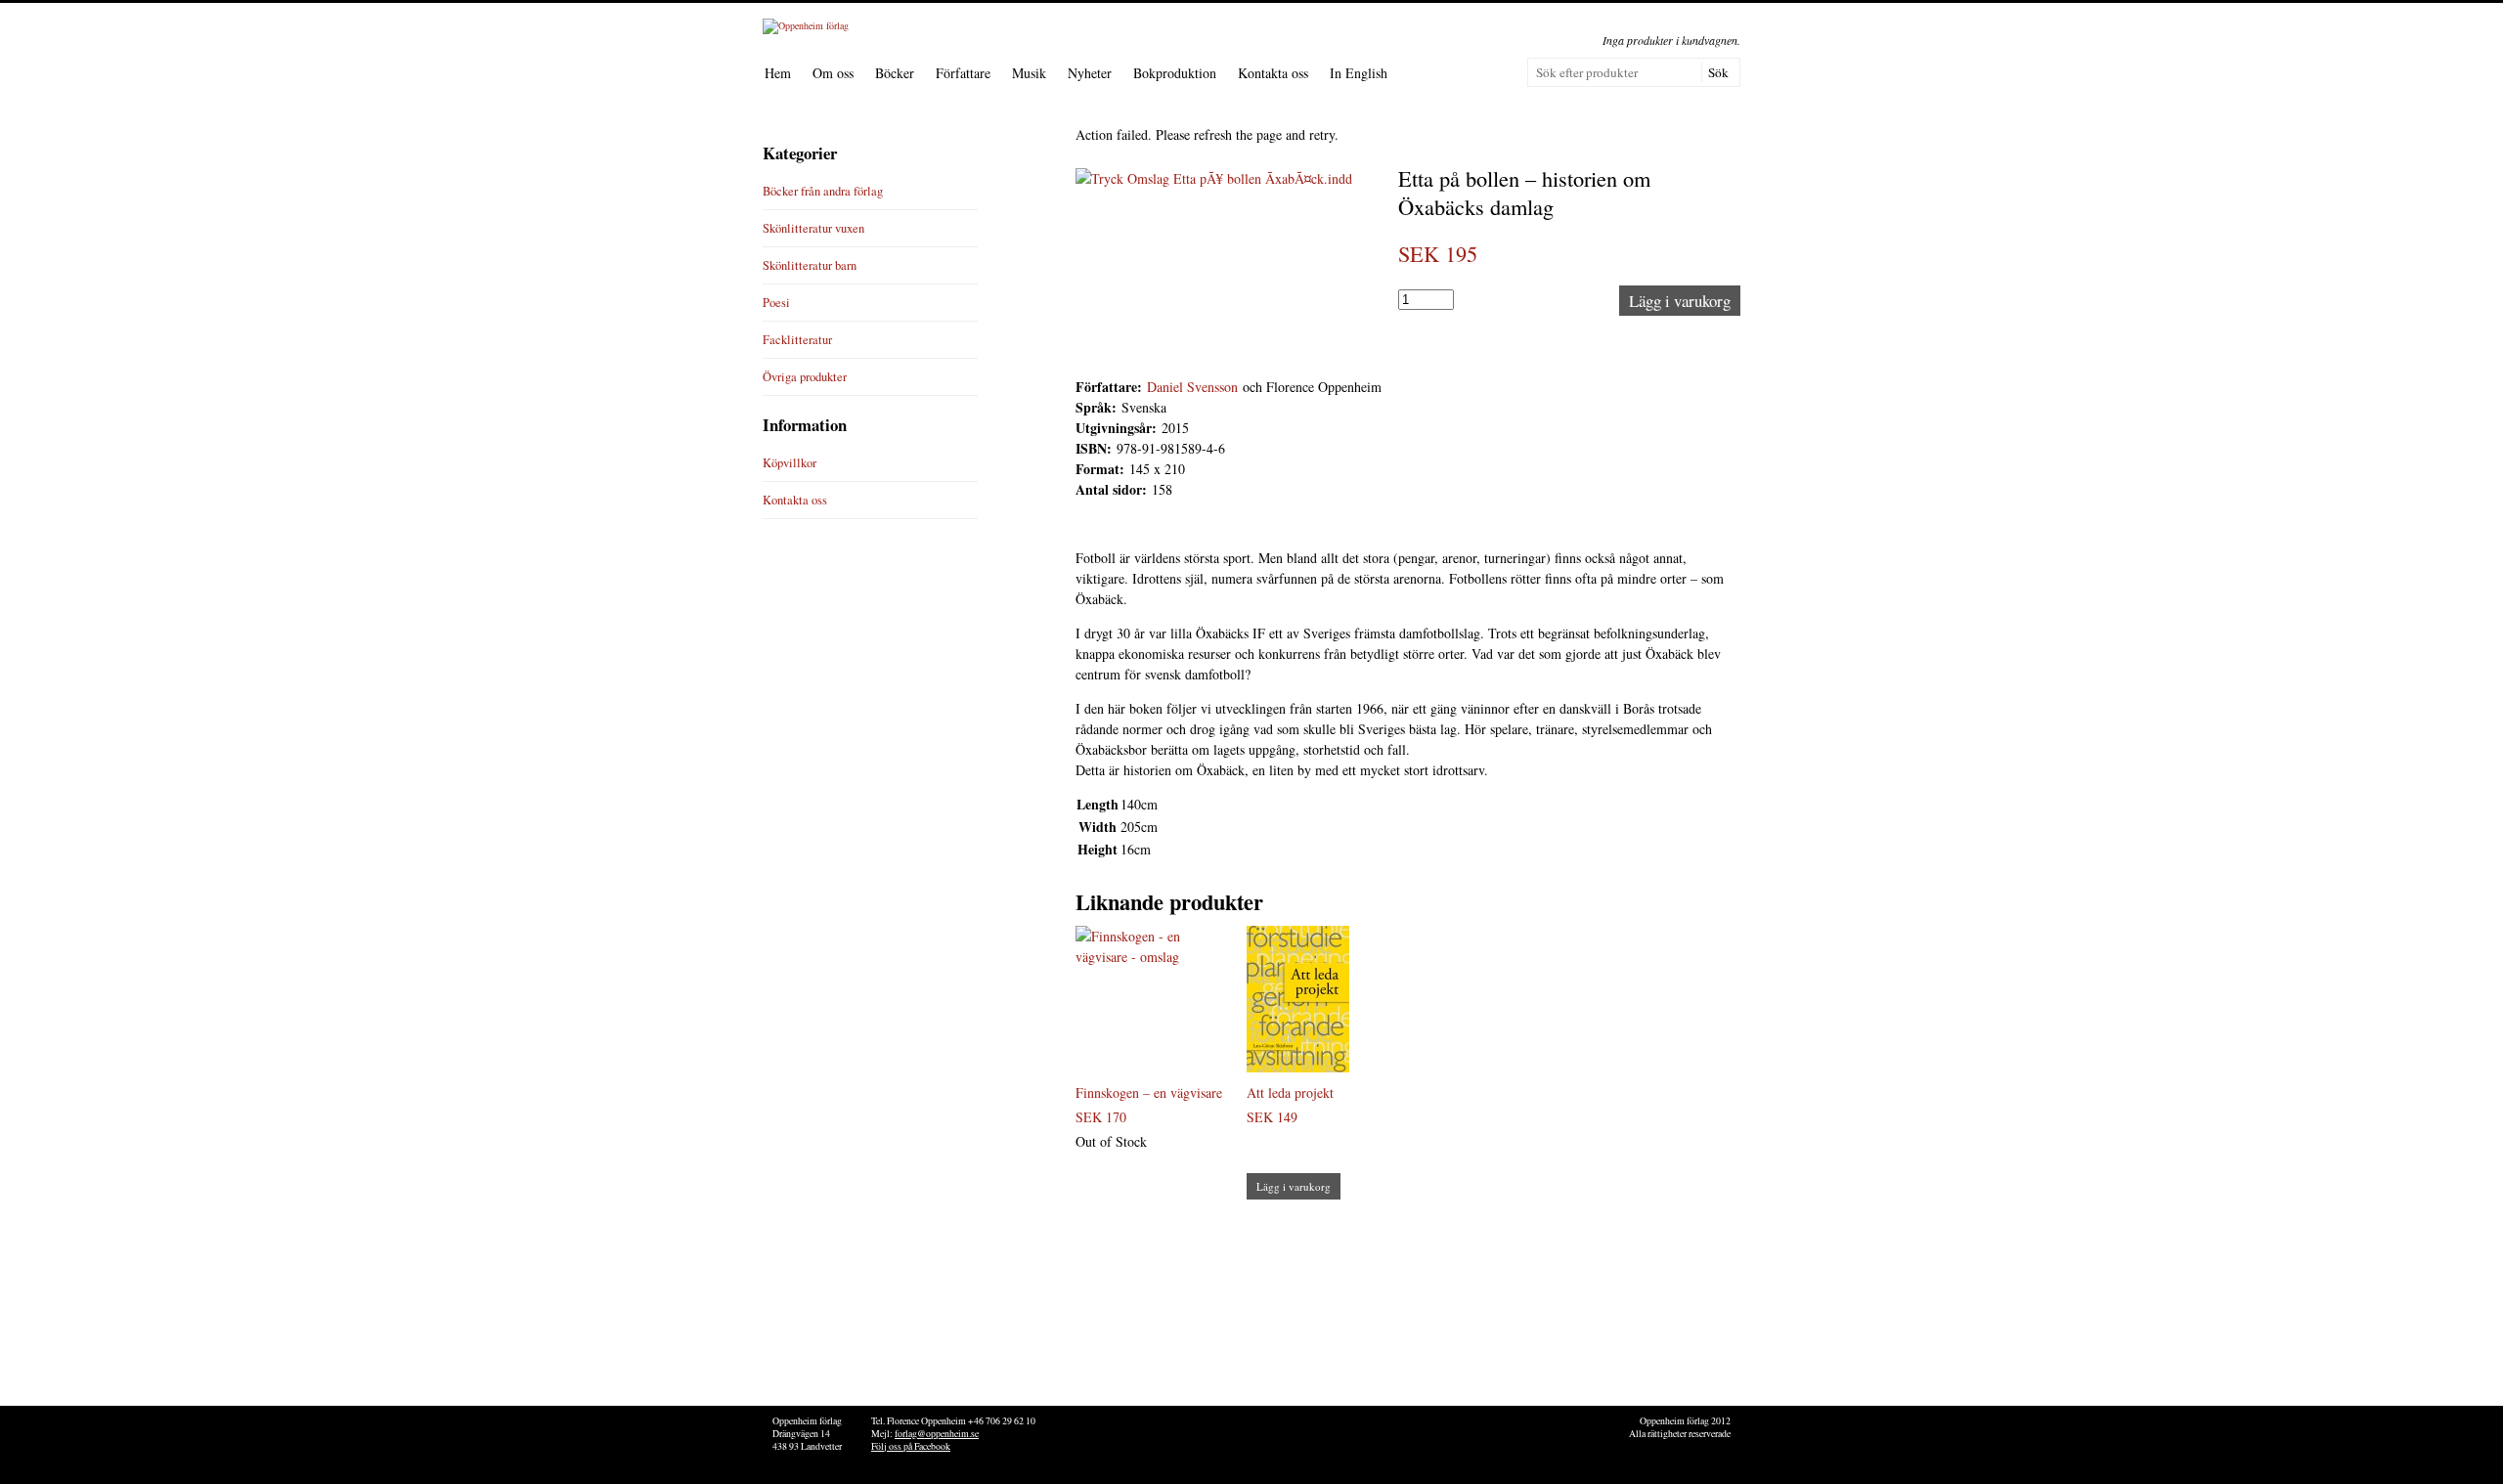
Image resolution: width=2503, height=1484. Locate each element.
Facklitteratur (797, 340)
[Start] (806, 25)
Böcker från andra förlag (823, 191)
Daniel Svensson (1192, 387)
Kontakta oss (1273, 73)
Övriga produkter (805, 377)
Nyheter (1090, 73)
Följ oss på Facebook (911, 1446)
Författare (963, 73)
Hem (778, 73)
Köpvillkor (790, 463)
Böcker (895, 73)
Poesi (776, 303)
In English (1359, 73)
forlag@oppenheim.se (937, 1434)
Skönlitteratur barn (810, 265)
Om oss (833, 73)
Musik (1029, 73)
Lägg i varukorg (1680, 301)
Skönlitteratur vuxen (813, 228)
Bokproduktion (1175, 73)
